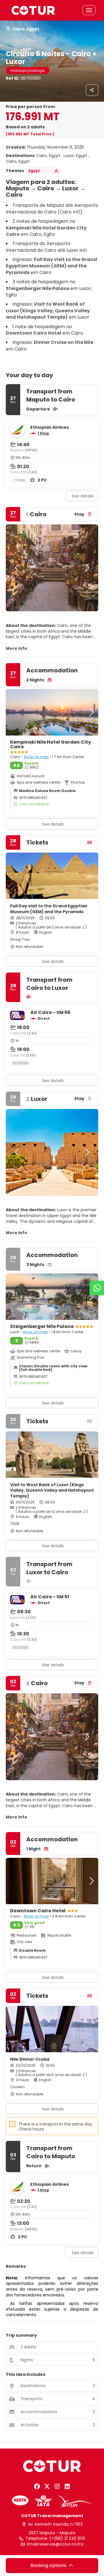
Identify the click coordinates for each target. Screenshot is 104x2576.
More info (16, 648)
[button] (17, 568)
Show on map (37, 757)
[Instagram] (57, 2486)
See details (83, 496)
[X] (47, 2486)
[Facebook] (37, 2486)
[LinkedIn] (67, 2486)
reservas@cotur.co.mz (61, 2544)
